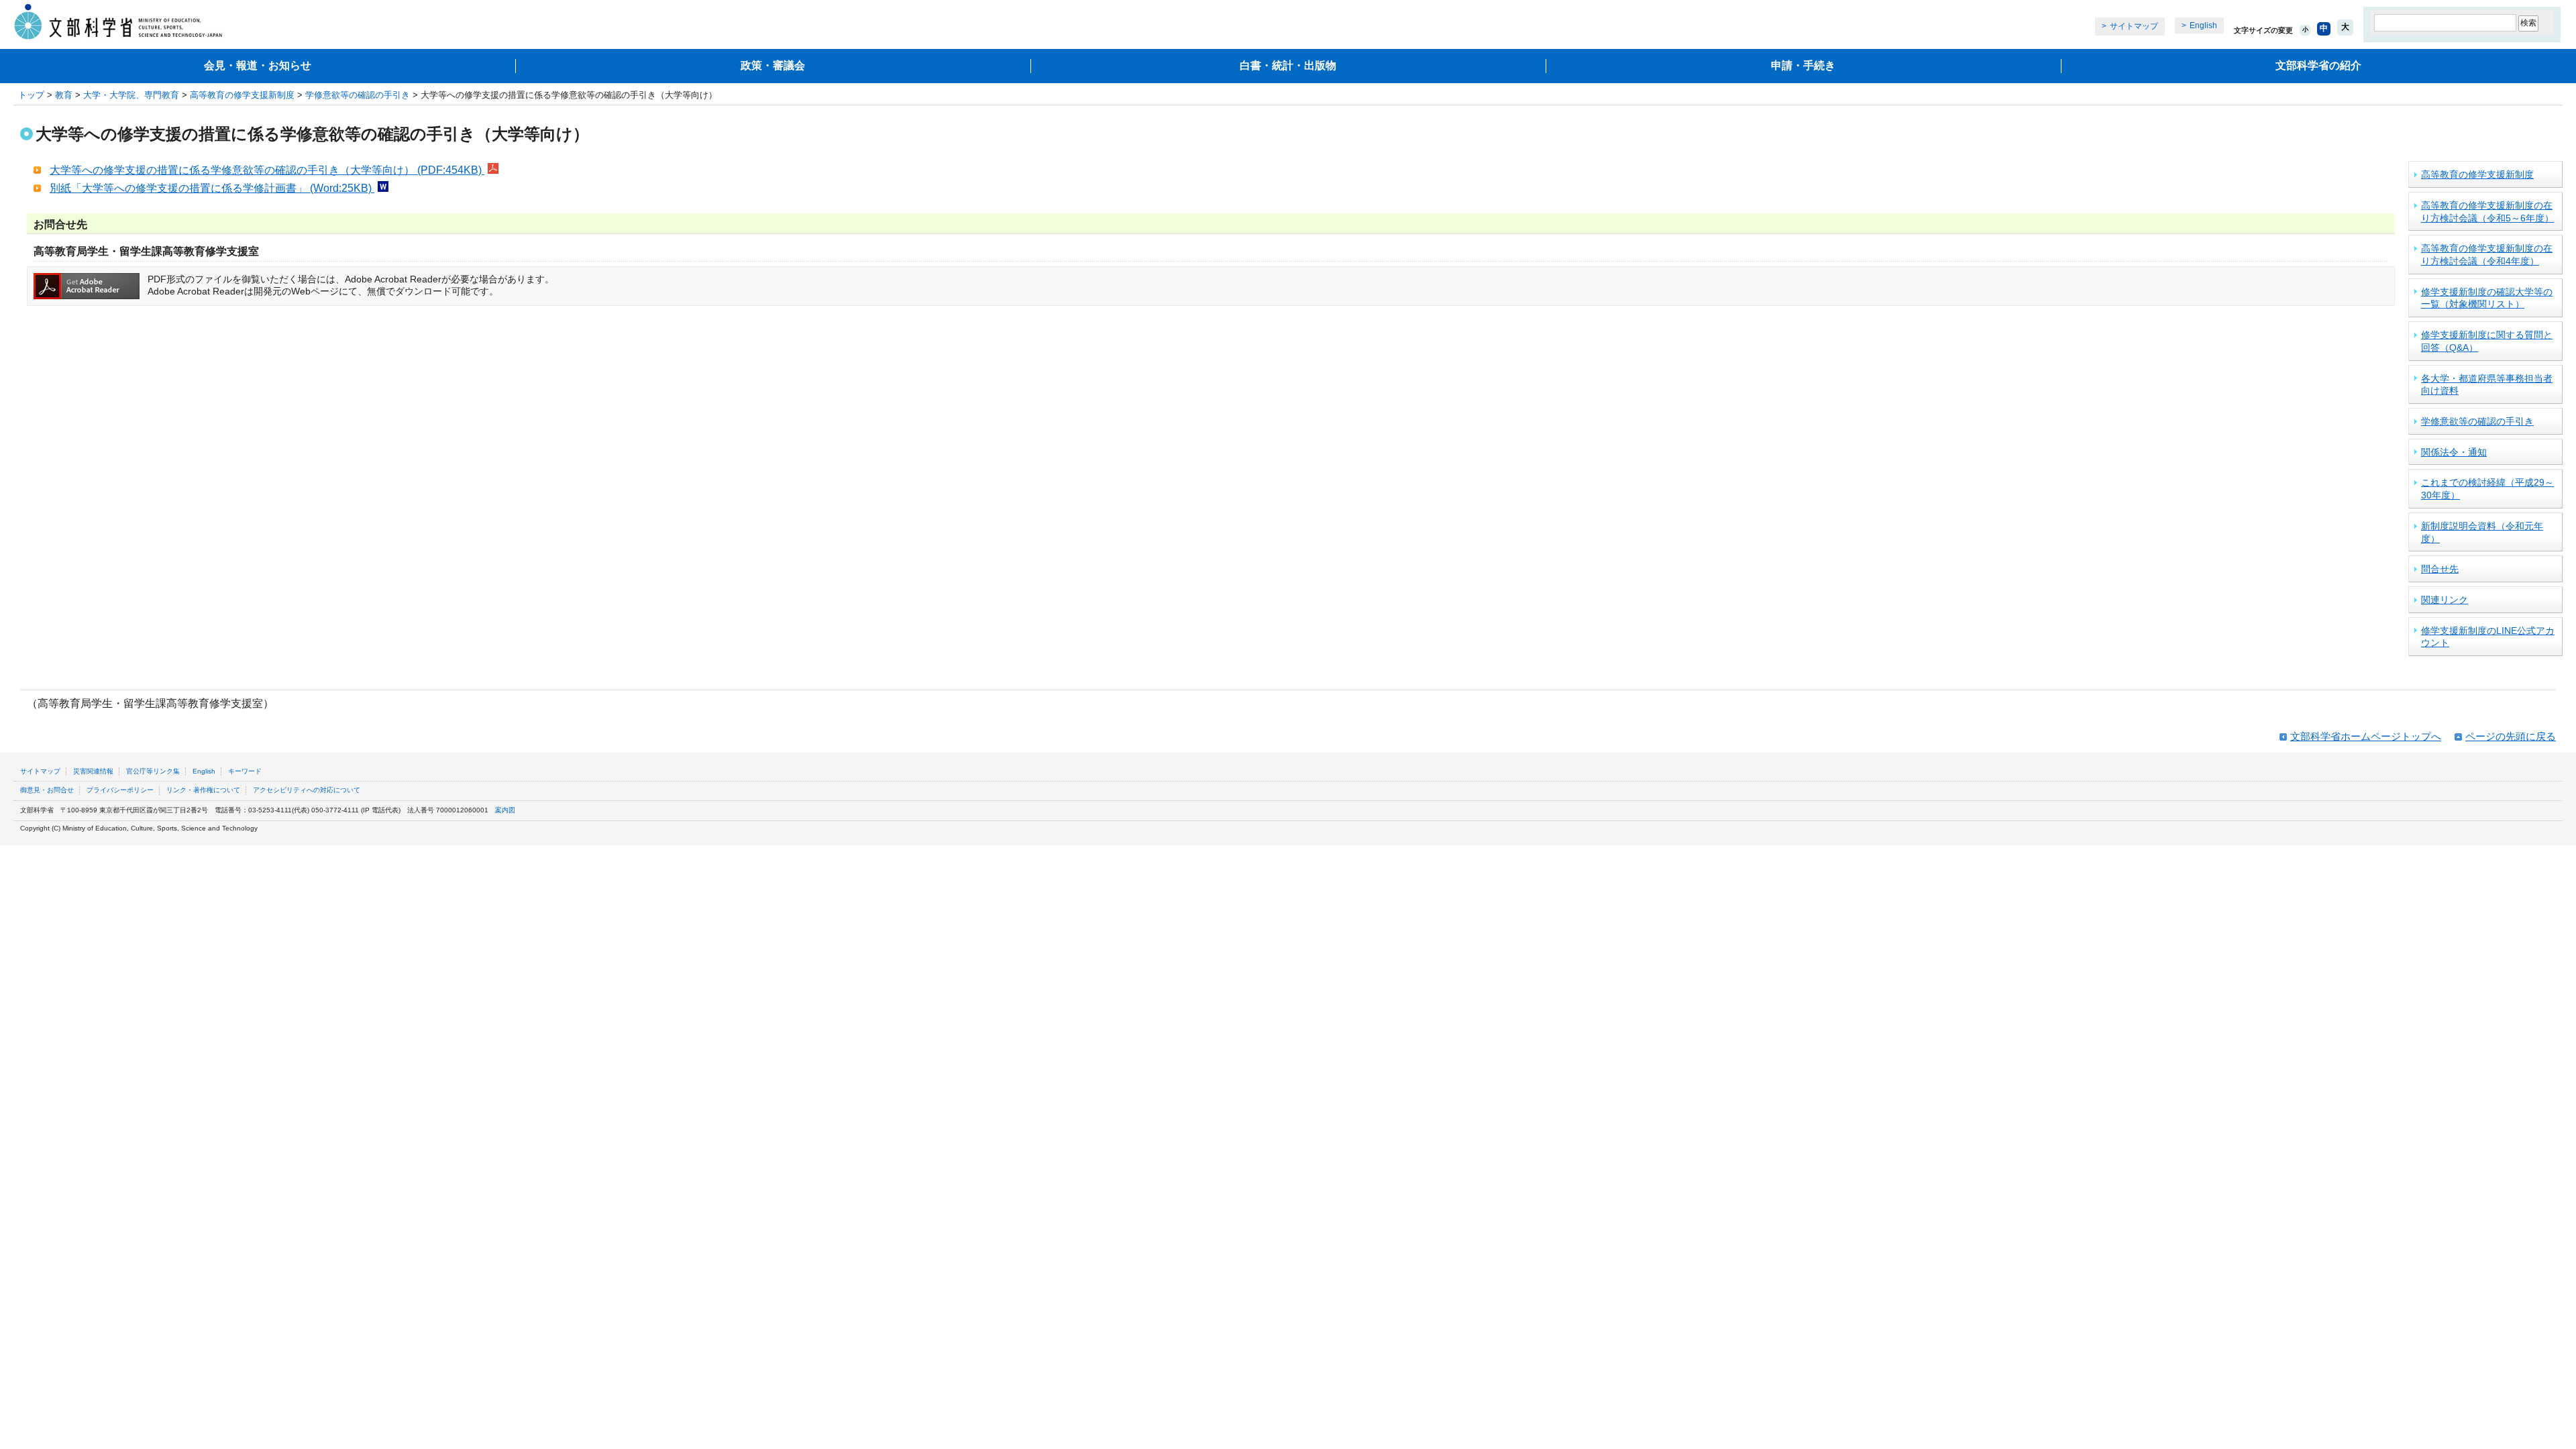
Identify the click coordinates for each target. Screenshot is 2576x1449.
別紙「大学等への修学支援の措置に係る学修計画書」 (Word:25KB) (212, 188)
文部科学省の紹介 (2318, 65)
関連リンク (2445, 600)
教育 (64, 95)
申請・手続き (1803, 65)
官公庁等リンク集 (153, 771)
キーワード (245, 771)
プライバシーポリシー (120, 790)
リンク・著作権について (203, 790)
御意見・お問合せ (47, 790)
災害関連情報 (93, 771)
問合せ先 (2440, 569)
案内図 (505, 810)
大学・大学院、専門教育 (131, 95)
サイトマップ (2134, 26)
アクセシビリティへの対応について (307, 790)
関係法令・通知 (2454, 452)
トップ (31, 95)
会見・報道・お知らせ (258, 65)
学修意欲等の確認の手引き (358, 95)
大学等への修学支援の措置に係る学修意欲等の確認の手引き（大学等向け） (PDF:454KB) (267, 170)
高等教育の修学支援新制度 (242, 95)
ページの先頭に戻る (2511, 736)
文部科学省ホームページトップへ (2366, 736)
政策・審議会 (773, 65)
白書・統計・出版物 (1288, 65)
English (2203, 25)
